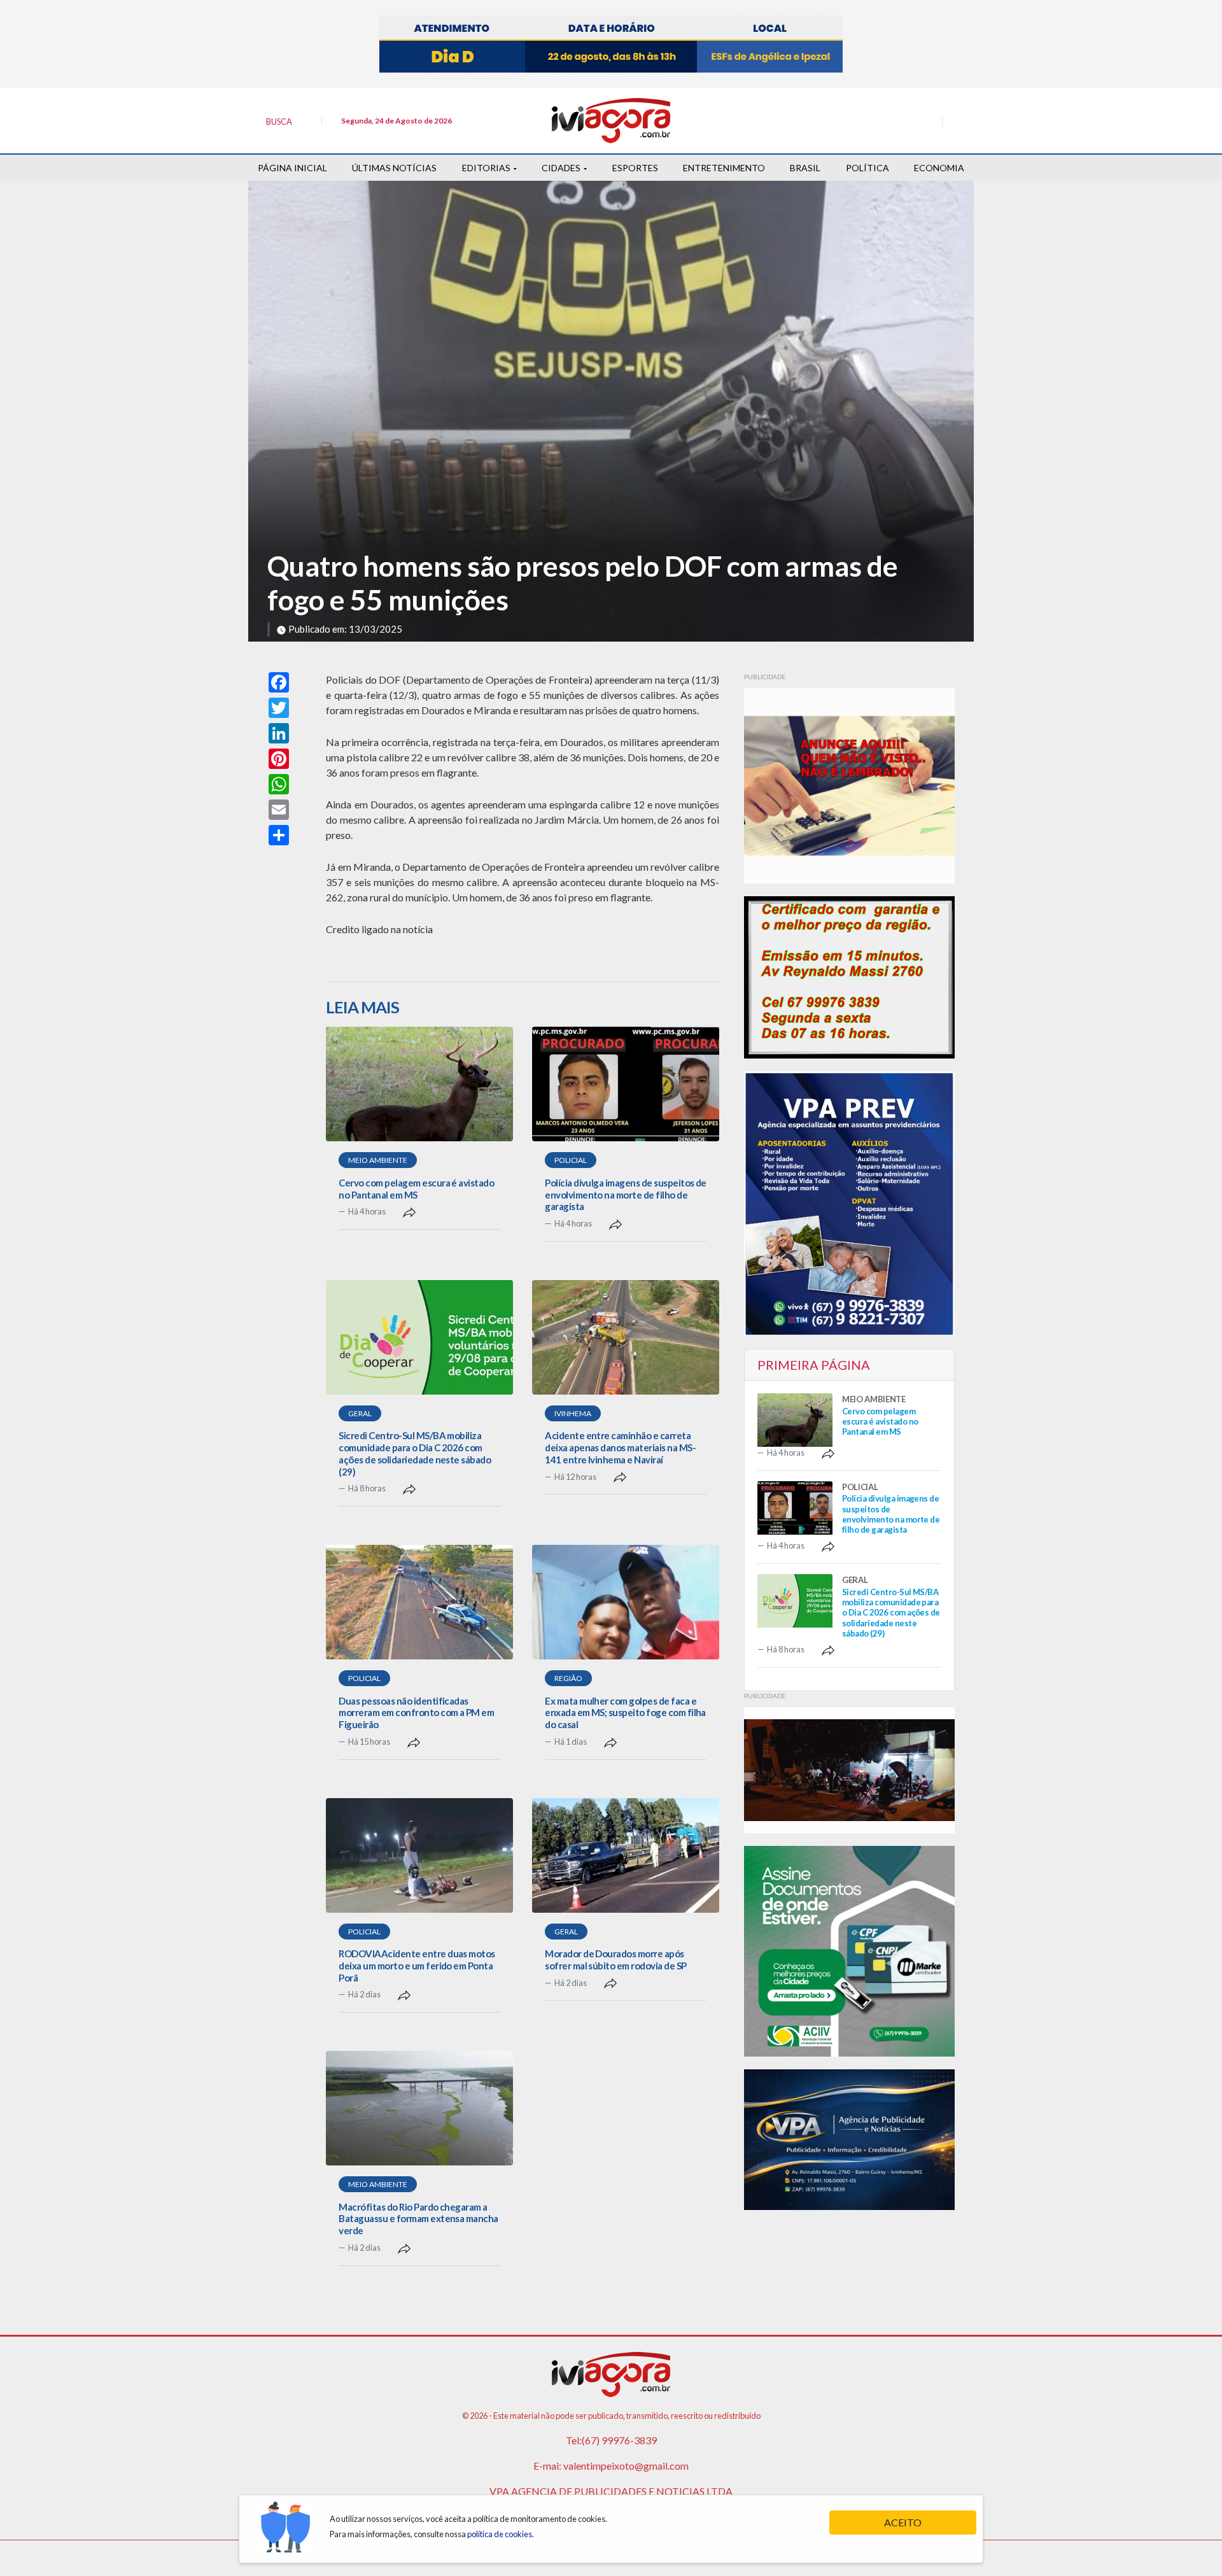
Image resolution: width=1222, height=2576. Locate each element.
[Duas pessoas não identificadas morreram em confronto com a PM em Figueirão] (419, 1602)
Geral (360, 1413)
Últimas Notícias (394, 168)
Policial (571, 1160)
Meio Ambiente (378, 1160)
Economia (939, 168)
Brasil (805, 168)
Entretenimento (724, 168)
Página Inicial (292, 168)
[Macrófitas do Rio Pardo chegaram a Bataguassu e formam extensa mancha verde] (419, 2108)
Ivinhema (573, 1413)
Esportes (635, 168)
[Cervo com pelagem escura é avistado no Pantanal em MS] (419, 1084)
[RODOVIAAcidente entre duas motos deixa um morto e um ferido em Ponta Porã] (419, 1855)
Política (867, 168)
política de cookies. (501, 2534)
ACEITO (903, 2522)
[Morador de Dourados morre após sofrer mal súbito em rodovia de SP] (626, 1855)
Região (568, 1678)
